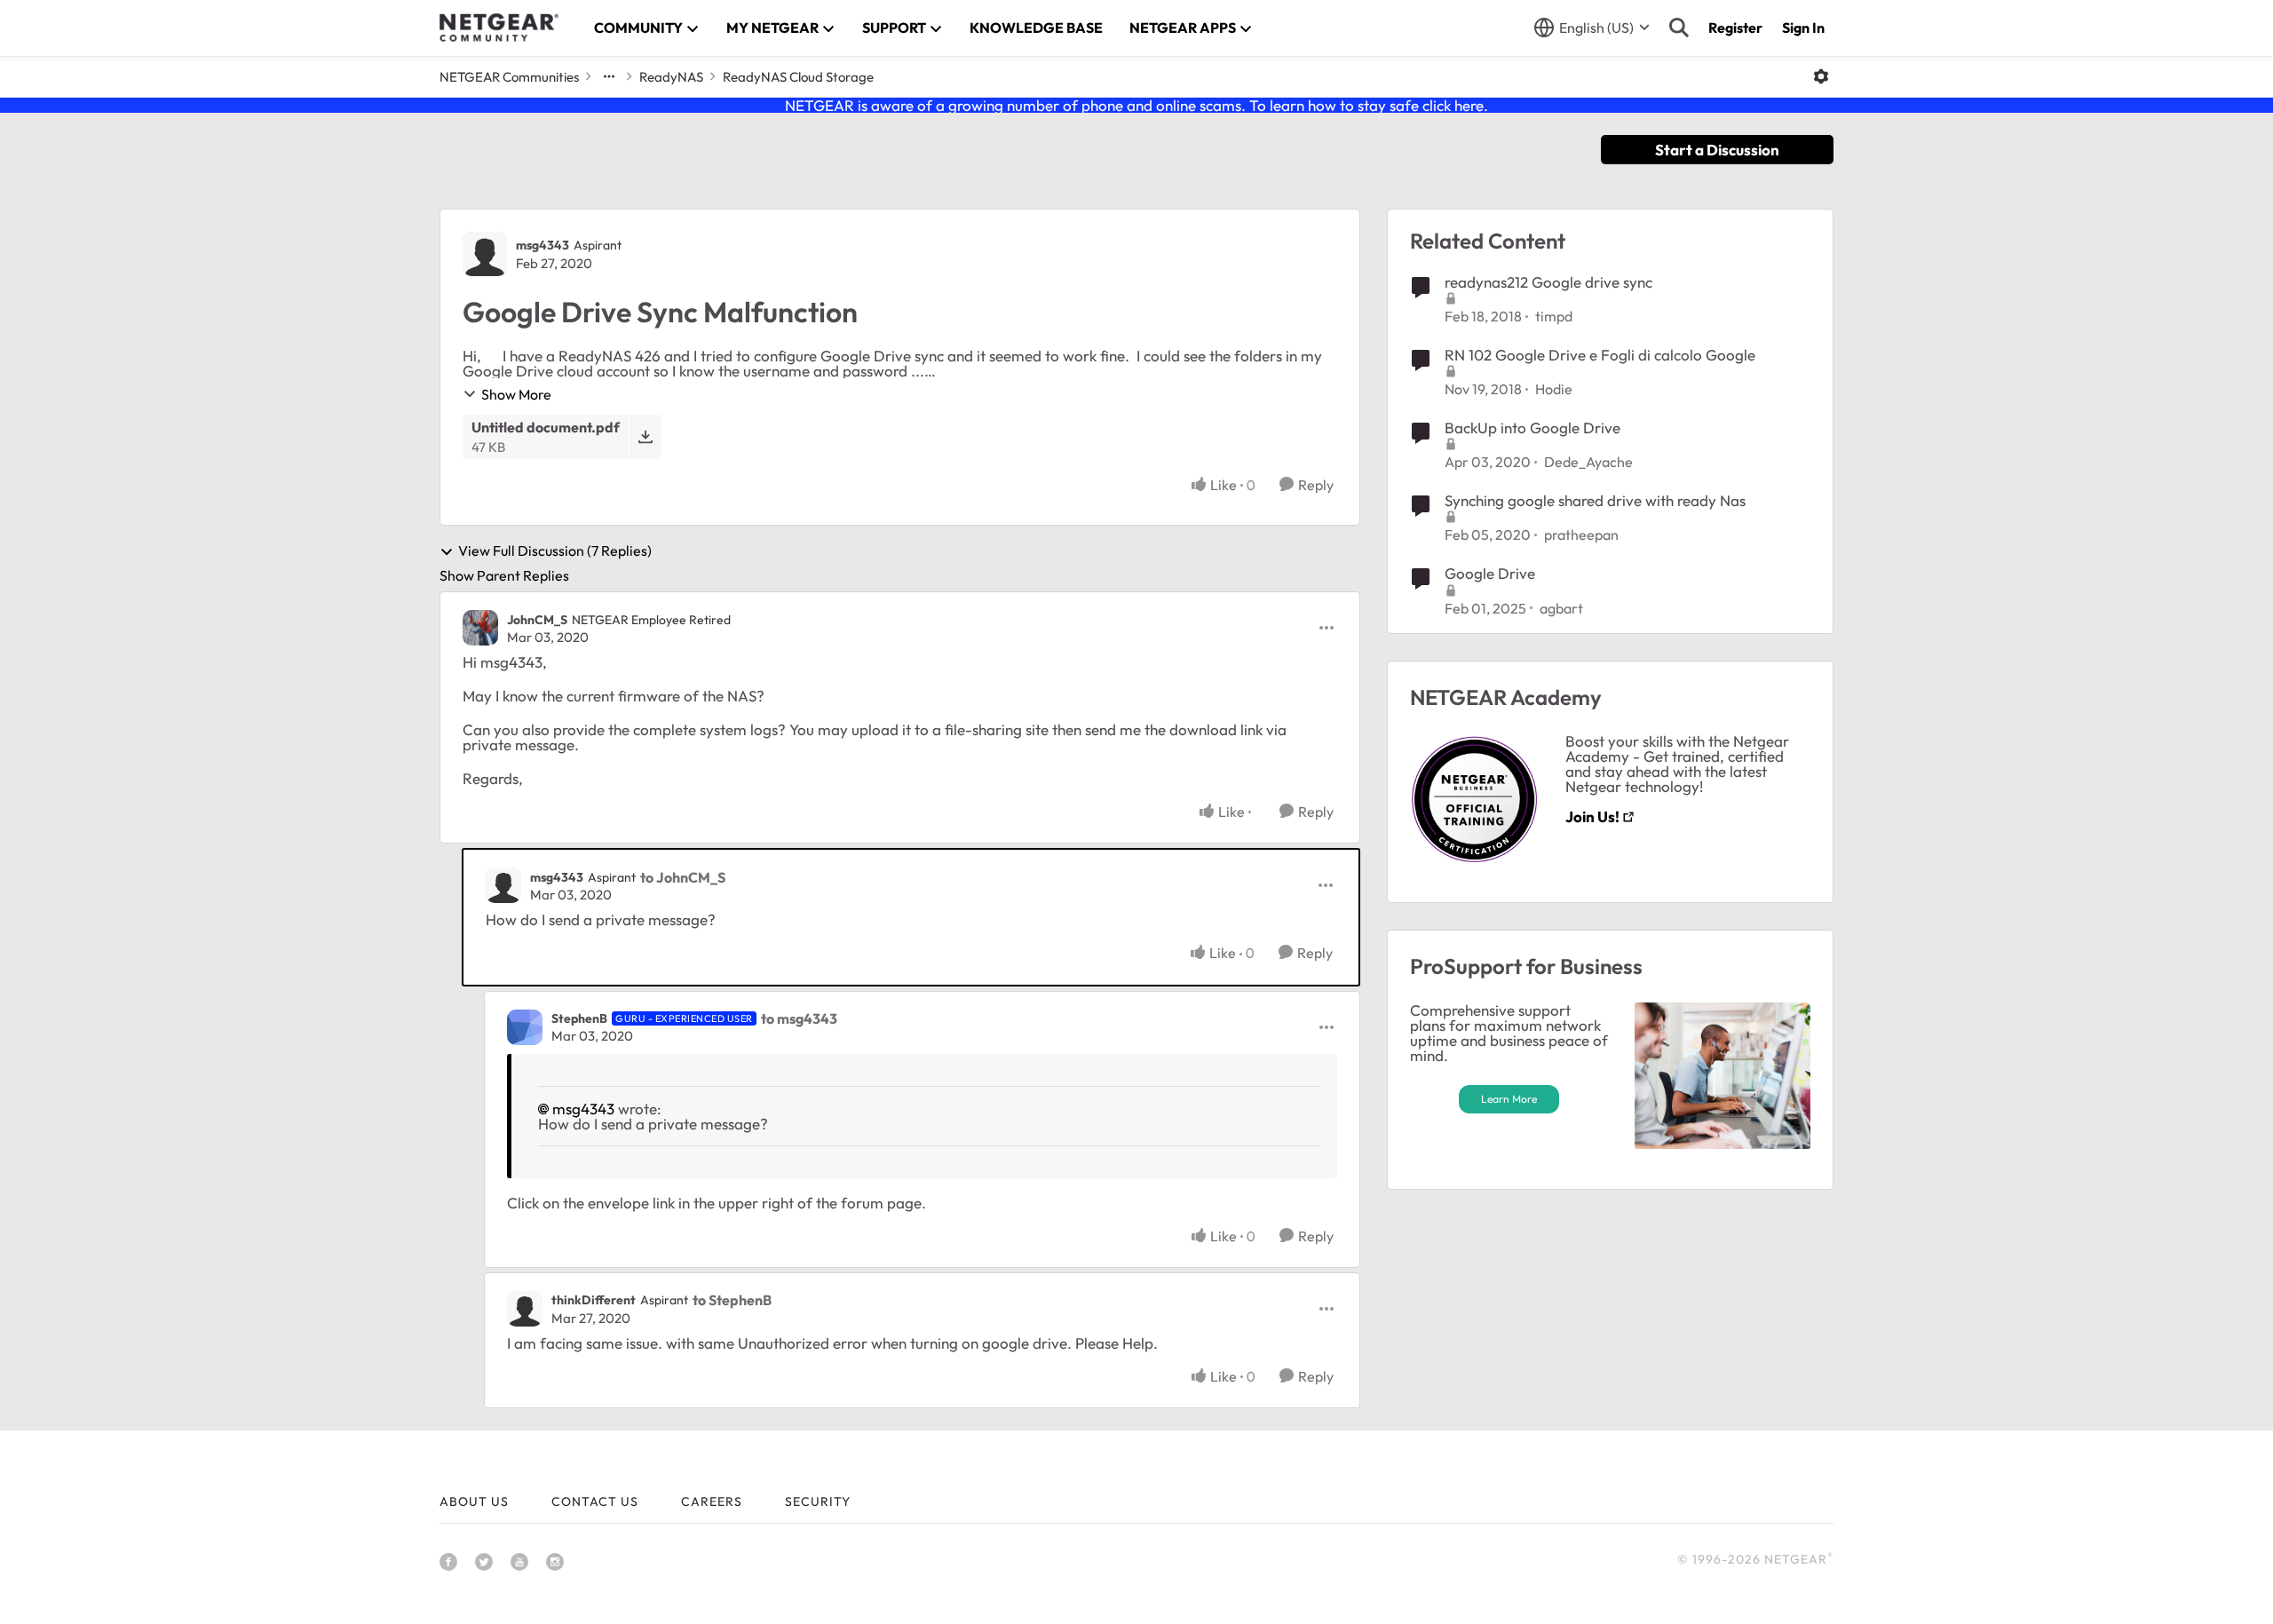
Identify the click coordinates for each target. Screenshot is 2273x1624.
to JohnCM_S (683, 877)
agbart (1561, 608)
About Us (474, 1501)
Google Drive (1490, 573)
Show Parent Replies (504, 575)
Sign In (1803, 28)
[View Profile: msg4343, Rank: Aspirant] (485, 254)
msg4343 (543, 245)
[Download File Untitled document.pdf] (645, 436)
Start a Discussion (1717, 150)
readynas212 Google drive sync (1548, 282)
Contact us (595, 1501)
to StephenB (732, 1300)
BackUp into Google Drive (1532, 428)
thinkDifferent (594, 1300)
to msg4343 (799, 1018)
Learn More (1509, 1099)
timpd (1554, 316)
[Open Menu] (1821, 76)
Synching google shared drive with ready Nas (1595, 500)
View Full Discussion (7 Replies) (555, 551)
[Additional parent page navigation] (609, 76)
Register (1735, 28)
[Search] (1679, 28)
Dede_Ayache (1588, 462)
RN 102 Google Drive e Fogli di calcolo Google (1600, 355)
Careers (712, 1501)
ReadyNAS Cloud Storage (798, 77)
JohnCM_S (537, 620)
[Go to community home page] (499, 28)
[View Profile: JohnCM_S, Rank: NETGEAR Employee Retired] (480, 628)
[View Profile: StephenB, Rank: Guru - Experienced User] (525, 1027)
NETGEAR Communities (509, 77)
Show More (516, 394)
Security (818, 1501)
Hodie (1554, 389)
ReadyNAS (671, 77)
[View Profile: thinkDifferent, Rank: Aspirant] (525, 1309)
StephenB (579, 1018)
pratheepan (1581, 535)
